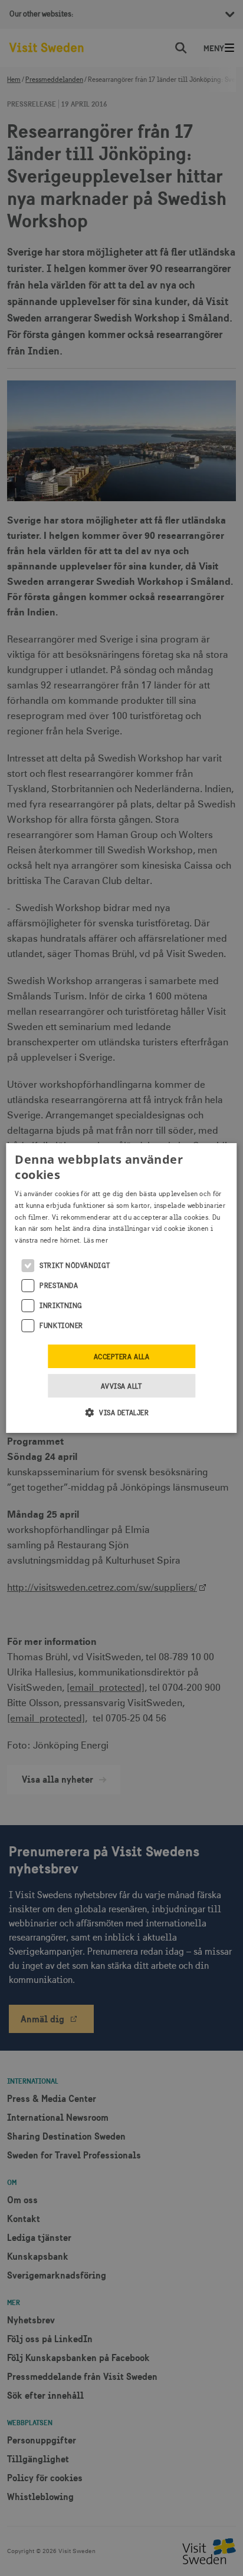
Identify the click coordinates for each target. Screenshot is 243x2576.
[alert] (121, 1288)
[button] (122, 1412)
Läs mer (96, 1240)
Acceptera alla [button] (122, 1357)
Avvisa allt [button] (121, 1386)
